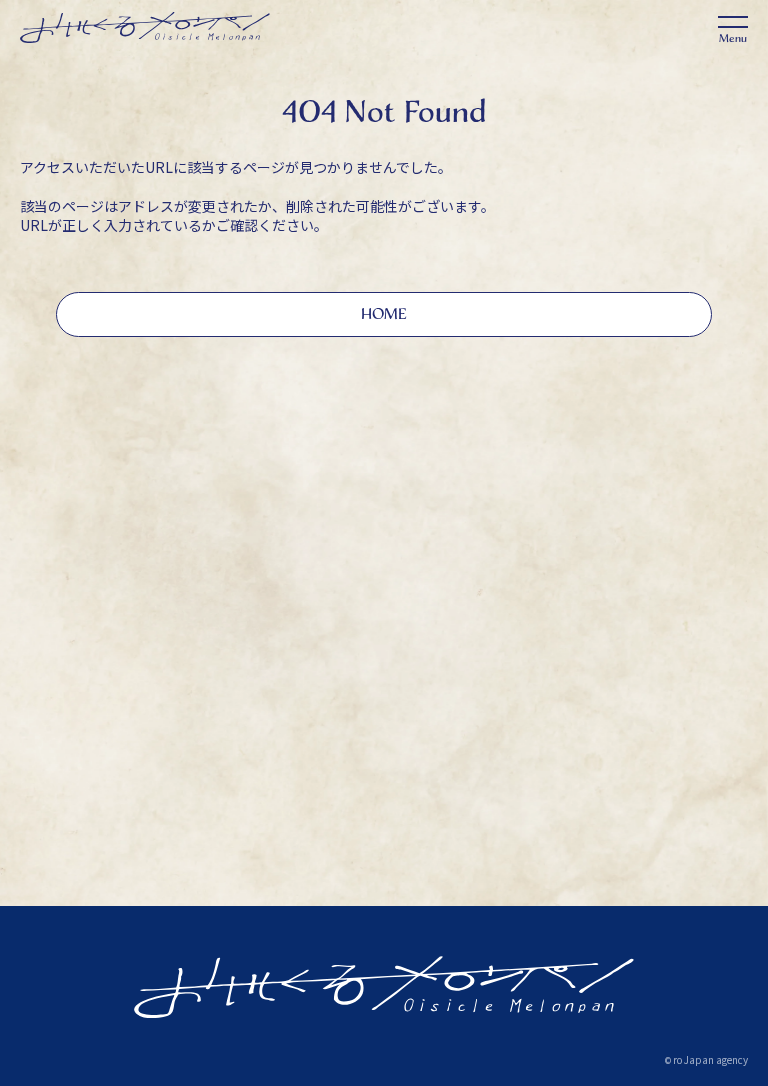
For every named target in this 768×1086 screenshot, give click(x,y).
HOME (384, 313)
